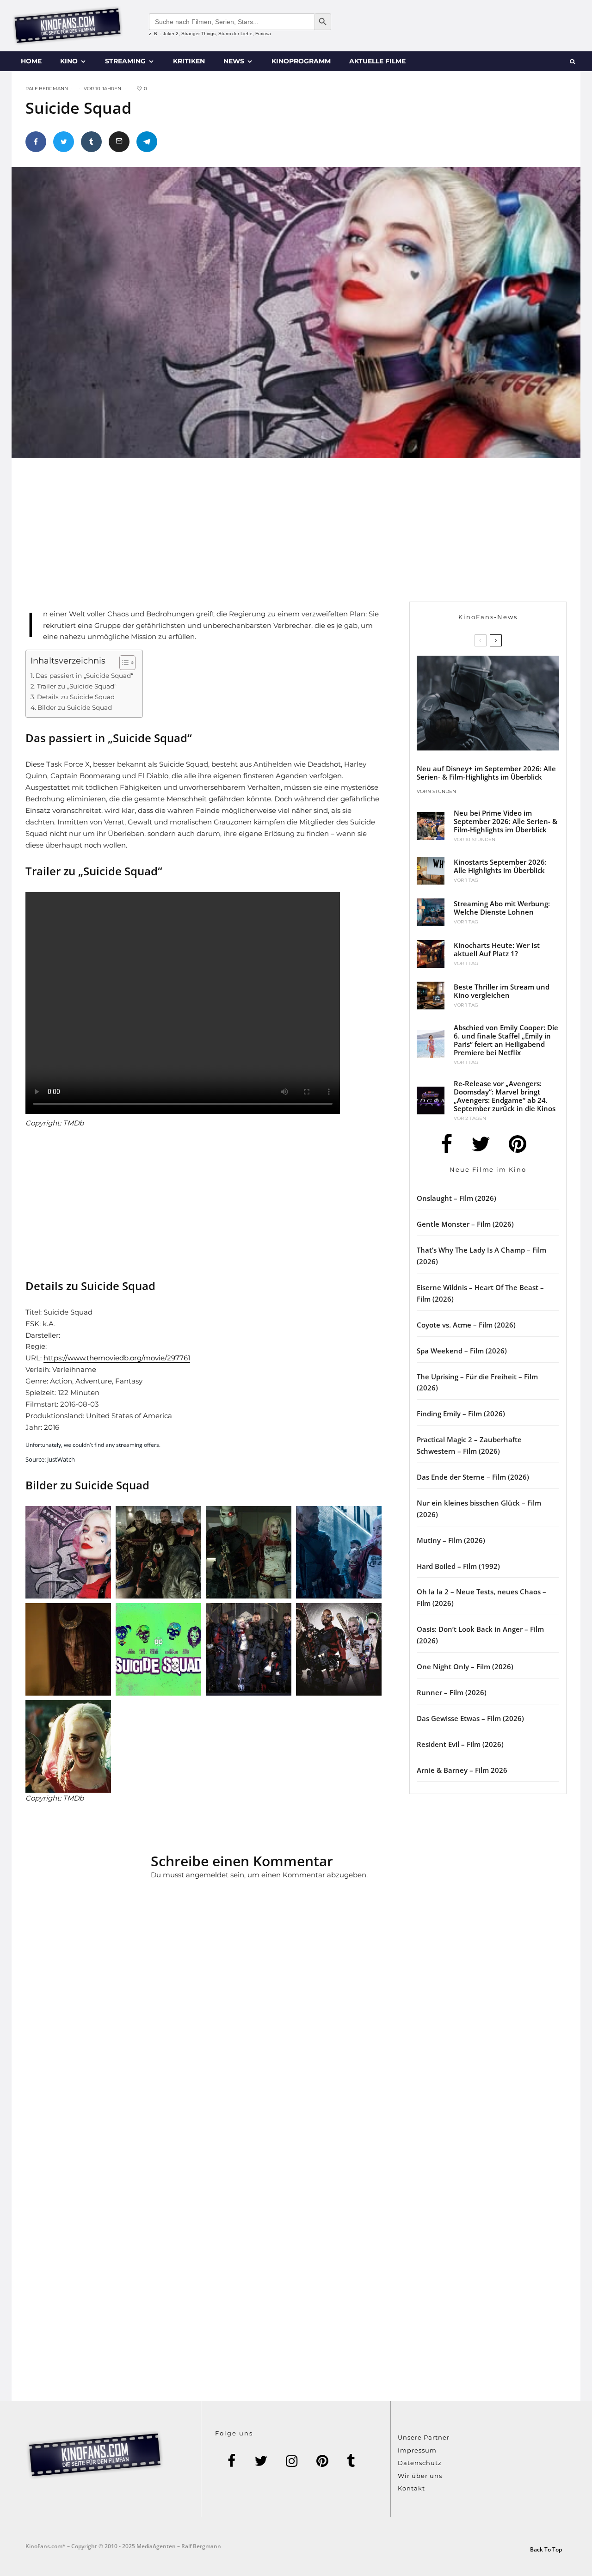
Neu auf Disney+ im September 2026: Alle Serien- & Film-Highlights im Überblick (486, 773)
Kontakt (411, 2488)
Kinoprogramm (301, 61)
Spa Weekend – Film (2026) (462, 1351)
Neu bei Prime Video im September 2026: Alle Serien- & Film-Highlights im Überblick (506, 821)
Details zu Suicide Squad (76, 697)
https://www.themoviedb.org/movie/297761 (117, 1358)
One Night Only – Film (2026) (465, 1666)
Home (31, 61)
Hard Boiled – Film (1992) (458, 1566)
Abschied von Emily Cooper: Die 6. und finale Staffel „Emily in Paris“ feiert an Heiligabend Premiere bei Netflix (506, 1040)
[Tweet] (64, 142)
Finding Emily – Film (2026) (461, 1414)
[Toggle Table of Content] (123, 663)
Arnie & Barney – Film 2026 (462, 1770)
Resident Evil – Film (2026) (460, 1744)
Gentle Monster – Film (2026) (465, 1224)
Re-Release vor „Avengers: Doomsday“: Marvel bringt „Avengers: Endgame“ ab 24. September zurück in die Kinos (505, 1096)
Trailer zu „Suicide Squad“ (77, 686)
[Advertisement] (215, 537)
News (234, 61)
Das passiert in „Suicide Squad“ (84, 676)
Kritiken (189, 61)
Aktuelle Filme (377, 61)
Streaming (125, 61)
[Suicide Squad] (68, 1552)
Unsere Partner (424, 2437)
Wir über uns (420, 2476)
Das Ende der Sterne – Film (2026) (473, 1477)
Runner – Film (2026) (452, 1692)
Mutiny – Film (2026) (451, 1540)
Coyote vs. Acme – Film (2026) (466, 1325)
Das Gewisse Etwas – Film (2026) (470, 1718)
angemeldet (207, 1875)
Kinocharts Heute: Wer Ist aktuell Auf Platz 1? (497, 949)
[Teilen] (36, 142)
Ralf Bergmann (47, 89)
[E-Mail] (119, 142)
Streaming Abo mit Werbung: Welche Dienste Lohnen (502, 908)
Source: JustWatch (50, 1459)
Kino (69, 61)
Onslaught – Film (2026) (456, 1198)
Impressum (417, 2450)
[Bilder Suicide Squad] (158, 1552)
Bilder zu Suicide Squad (75, 707)
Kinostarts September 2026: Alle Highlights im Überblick (500, 866)
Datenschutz (420, 2463)
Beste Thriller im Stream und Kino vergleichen (502, 991)
